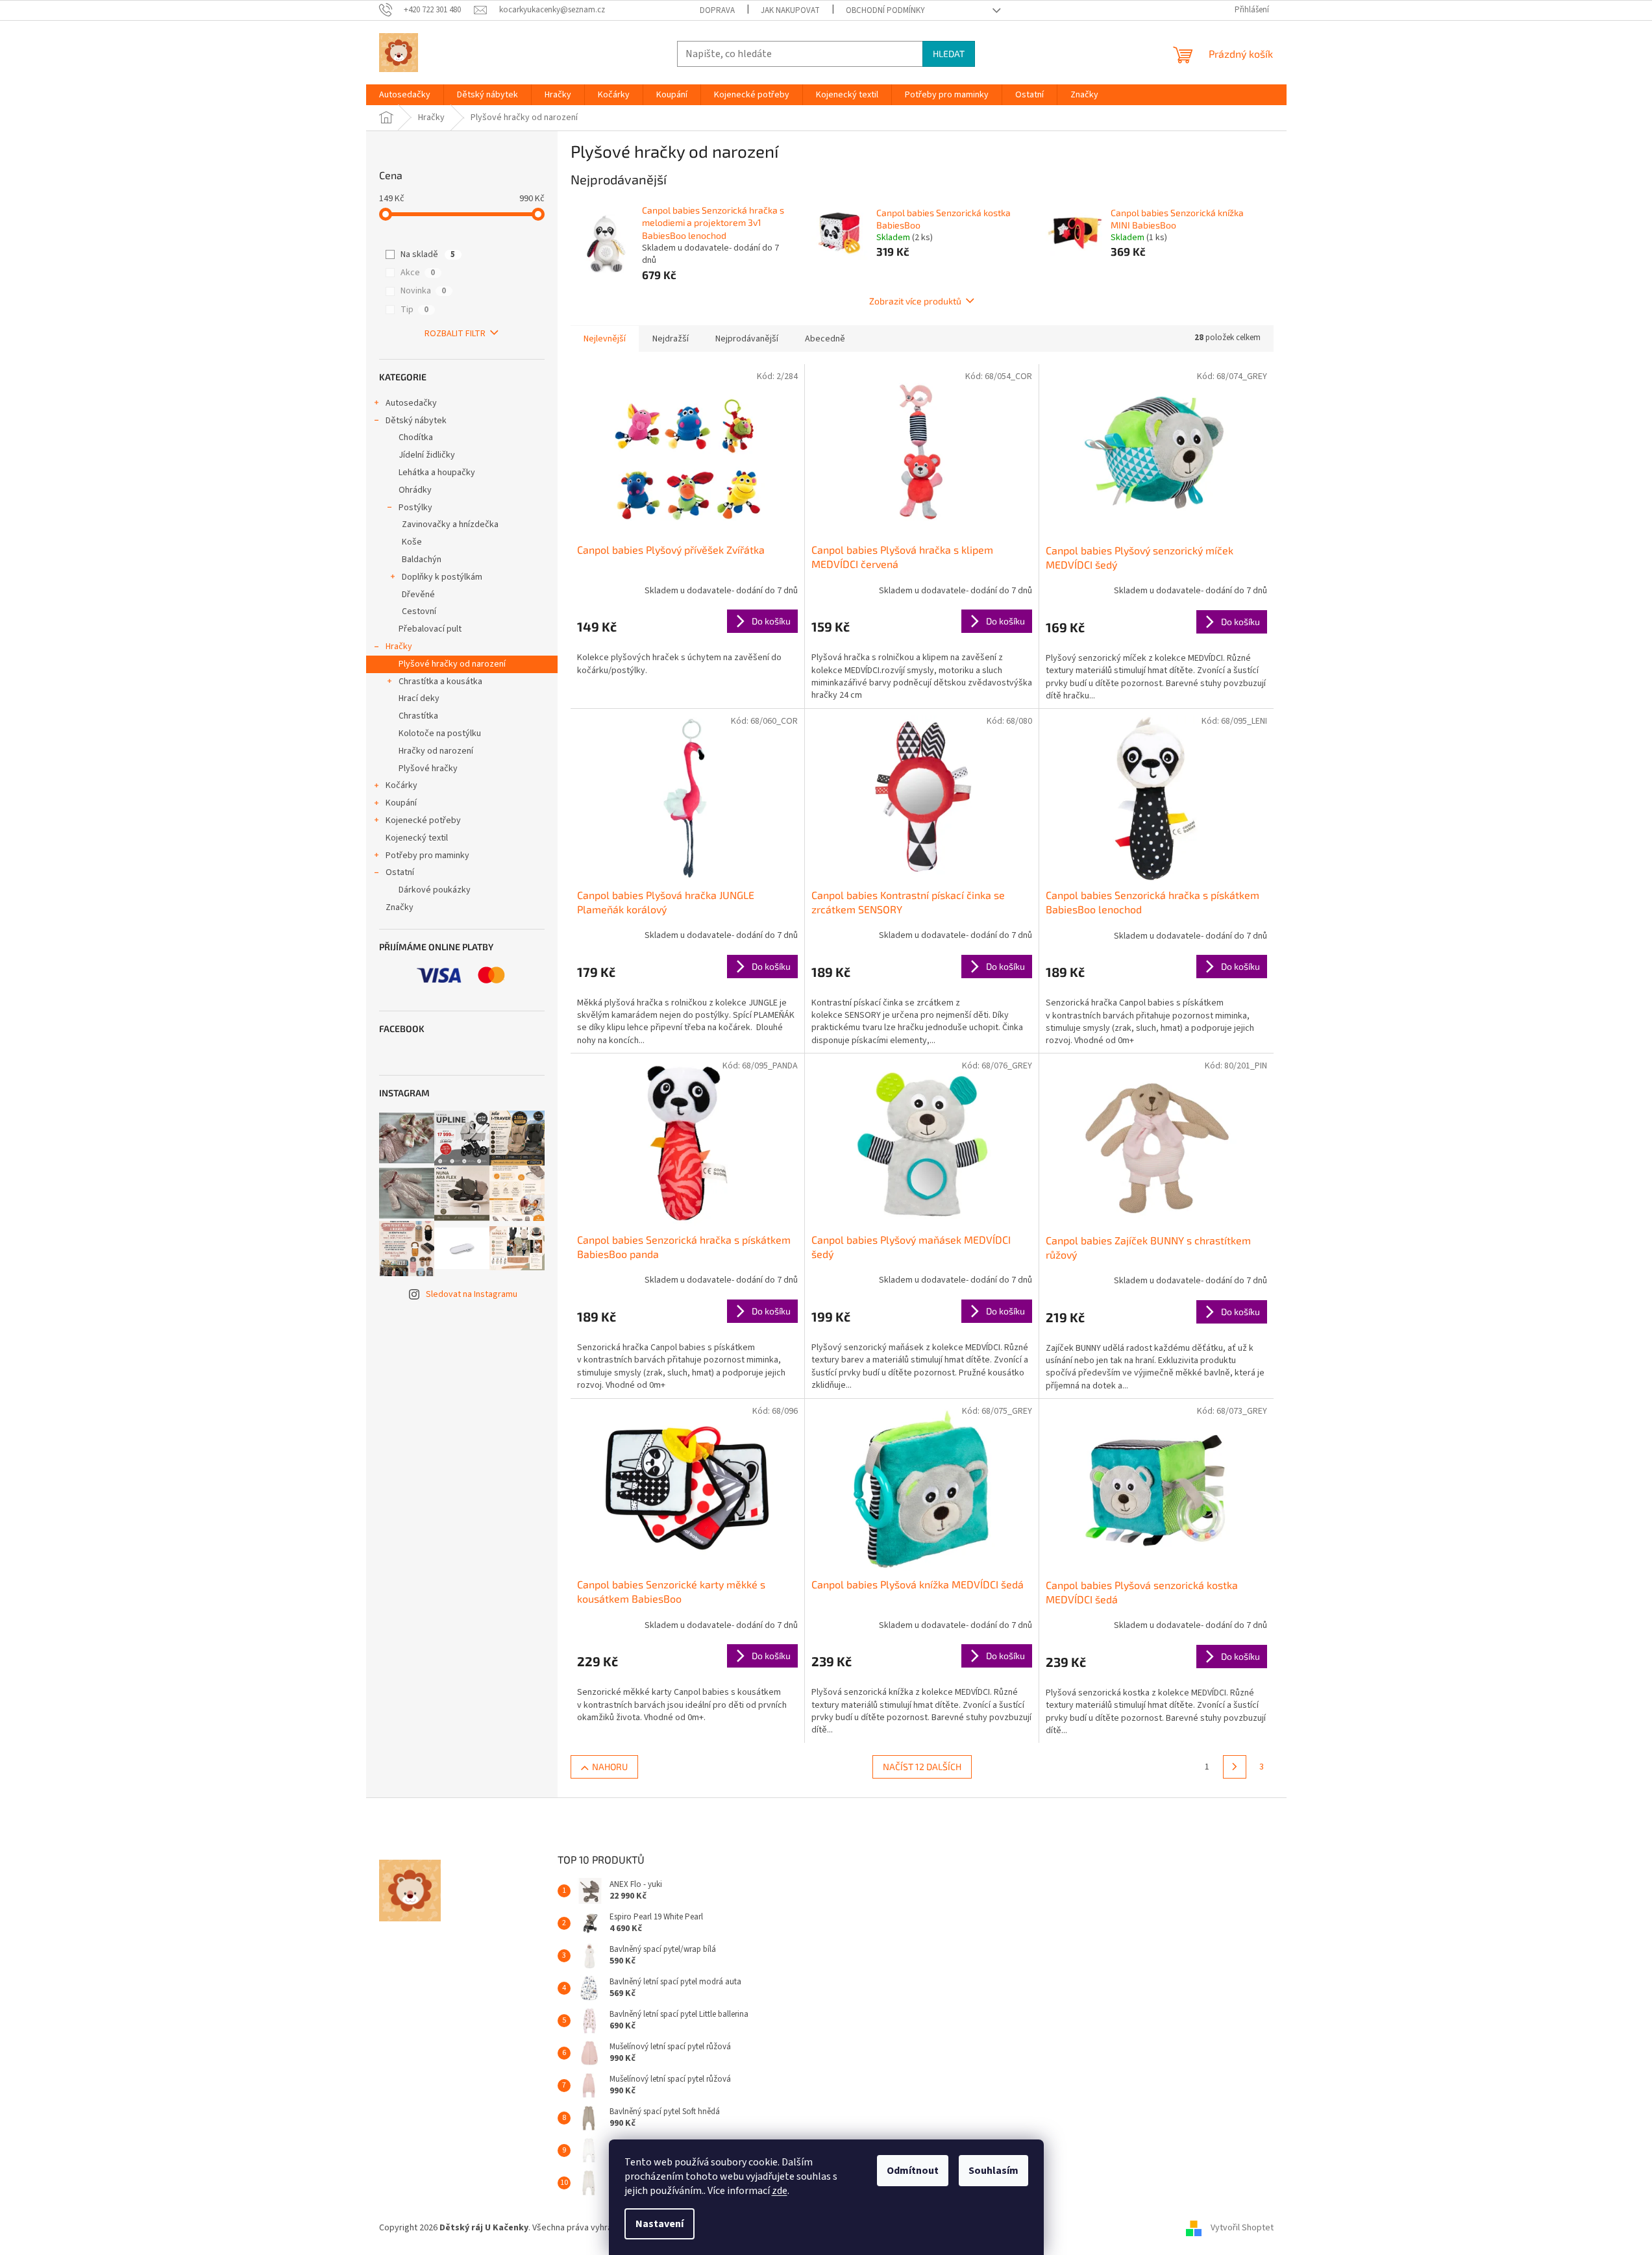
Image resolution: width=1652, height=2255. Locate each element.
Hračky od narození (436, 751)
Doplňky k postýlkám (442, 577)
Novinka (423, 291)
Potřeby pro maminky (427, 856)
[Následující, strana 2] (1235, 1767)
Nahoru (610, 1767)
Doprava (717, 10)
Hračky (399, 647)
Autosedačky (411, 403)
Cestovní (419, 611)
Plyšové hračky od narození (452, 664)
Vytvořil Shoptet (1242, 2228)
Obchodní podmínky (885, 10)
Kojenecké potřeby (423, 820)
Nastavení (660, 2224)
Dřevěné (418, 595)
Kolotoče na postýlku (440, 733)
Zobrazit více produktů (915, 301)
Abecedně (825, 339)
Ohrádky (415, 490)
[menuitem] (405, 95)
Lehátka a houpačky (437, 473)
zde (780, 2191)
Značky (400, 907)
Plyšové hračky (428, 769)
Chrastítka (418, 716)
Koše (412, 542)
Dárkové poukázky (435, 890)
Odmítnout (913, 2171)
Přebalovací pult (430, 629)
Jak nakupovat (790, 10)
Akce (418, 273)
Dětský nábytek (416, 421)
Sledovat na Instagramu (472, 1294)
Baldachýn (422, 560)
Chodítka (416, 437)
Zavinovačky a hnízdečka (450, 524)
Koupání (401, 803)
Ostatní (400, 872)
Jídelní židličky (427, 455)
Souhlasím (993, 2171)
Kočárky (401, 785)
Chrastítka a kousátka (440, 682)
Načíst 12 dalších (922, 1767)
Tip (414, 310)
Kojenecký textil (417, 838)
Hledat (949, 54)
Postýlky (415, 508)
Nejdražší (671, 339)
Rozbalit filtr (455, 334)
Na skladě (428, 254)
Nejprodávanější (747, 339)
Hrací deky (419, 698)
